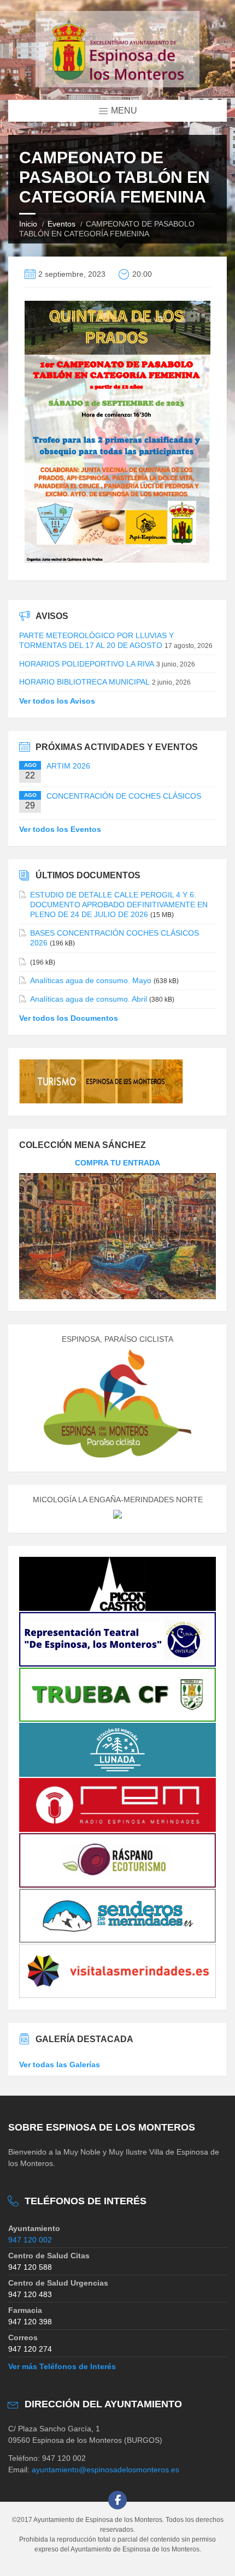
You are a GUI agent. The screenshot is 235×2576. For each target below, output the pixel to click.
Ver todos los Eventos (60, 829)
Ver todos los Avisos (57, 701)
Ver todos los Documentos (69, 1018)
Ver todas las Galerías (60, 2065)
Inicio (28, 224)
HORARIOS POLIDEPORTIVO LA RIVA (87, 664)
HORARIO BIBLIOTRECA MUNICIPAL (84, 682)
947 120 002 (30, 2240)
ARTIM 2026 (68, 766)
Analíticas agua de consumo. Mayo (91, 980)
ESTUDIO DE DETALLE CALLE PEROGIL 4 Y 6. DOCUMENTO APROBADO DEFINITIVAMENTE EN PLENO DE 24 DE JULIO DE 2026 (119, 905)
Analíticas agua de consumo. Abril (89, 999)
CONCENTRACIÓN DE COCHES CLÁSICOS (124, 796)
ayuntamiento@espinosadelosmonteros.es (105, 2470)
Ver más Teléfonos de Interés (62, 2366)
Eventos (61, 224)
